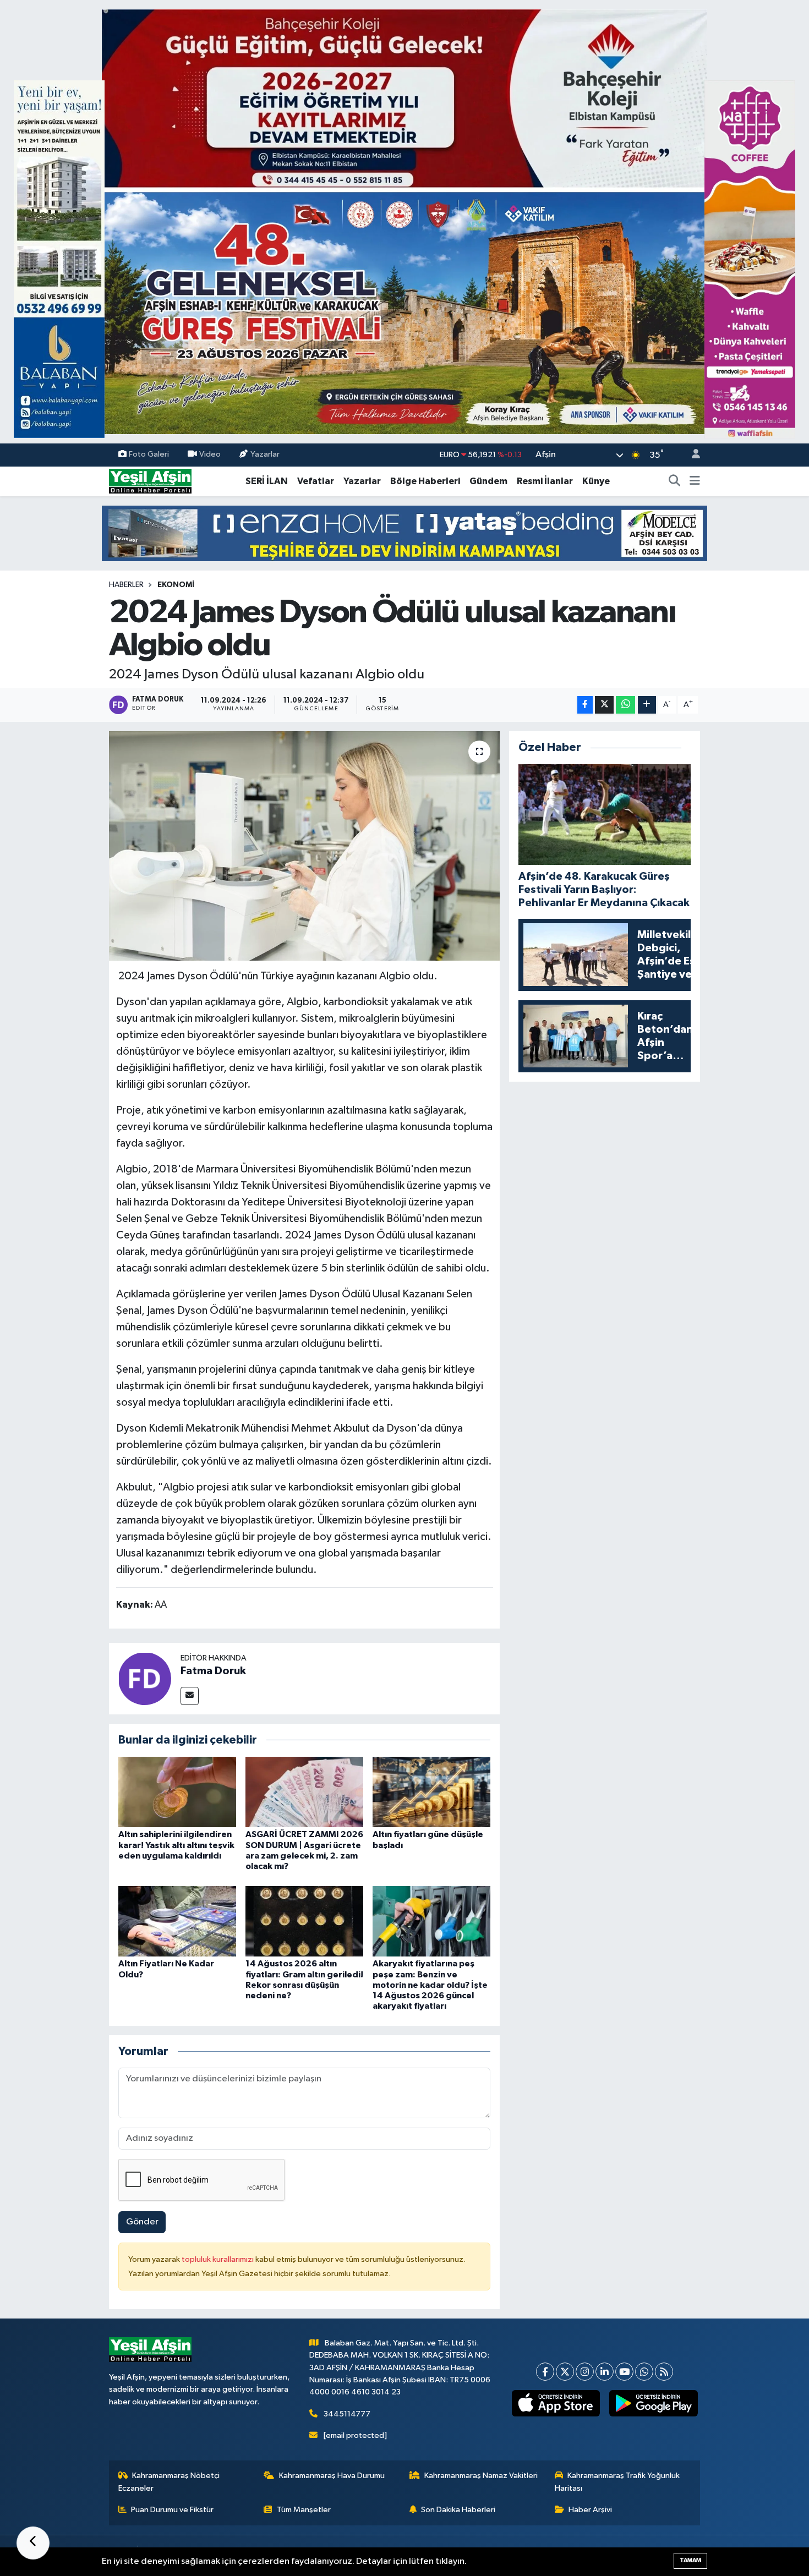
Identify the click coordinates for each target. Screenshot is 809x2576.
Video (210, 455)
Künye (596, 481)
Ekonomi (176, 585)
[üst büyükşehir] (404, 221)
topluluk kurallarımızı (218, 2259)
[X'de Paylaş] (604, 705)
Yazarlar (265, 455)
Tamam (690, 2560)
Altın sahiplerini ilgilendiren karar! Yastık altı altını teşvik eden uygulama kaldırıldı (176, 1845)
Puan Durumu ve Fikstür (172, 2510)
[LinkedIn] (605, 2372)
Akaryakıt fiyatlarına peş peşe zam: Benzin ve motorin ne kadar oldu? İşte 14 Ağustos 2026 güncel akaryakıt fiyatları (430, 1985)
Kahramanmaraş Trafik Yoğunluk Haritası (617, 2482)
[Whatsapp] (644, 2372)
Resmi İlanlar (545, 481)
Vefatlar (316, 481)
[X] (565, 2372)
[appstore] (556, 2403)
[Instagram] (585, 2372)
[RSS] (664, 2372)
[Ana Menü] (695, 481)
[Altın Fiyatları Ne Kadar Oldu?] (177, 1921)
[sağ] (750, 259)
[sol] (59, 259)
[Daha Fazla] (647, 705)
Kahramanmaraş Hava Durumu (332, 2476)
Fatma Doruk (213, 1671)
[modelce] (404, 533)
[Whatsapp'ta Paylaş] (625, 705)
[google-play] (654, 2403)
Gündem (488, 481)
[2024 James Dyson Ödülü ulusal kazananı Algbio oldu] (305, 846)
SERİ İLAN (267, 481)
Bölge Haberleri (425, 481)
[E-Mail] (190, 1696)
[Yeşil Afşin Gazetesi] (150, 481)
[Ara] (675, 481)
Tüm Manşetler (304, 2510)
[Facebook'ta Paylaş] (585, 705)
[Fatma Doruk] (145, 1678)
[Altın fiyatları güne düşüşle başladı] (431, 1792)
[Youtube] (624, 2372)
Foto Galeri (149, 455)
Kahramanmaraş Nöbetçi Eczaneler (169, 2482)
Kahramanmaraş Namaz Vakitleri (481, 2476)
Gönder (142, 2222)
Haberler (126, 585)
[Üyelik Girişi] (691, 455)
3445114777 (347, 2414)
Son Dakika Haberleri (458, 2510)
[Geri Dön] (33, 2543)
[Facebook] (545, 2372)
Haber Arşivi (590, 2510)
